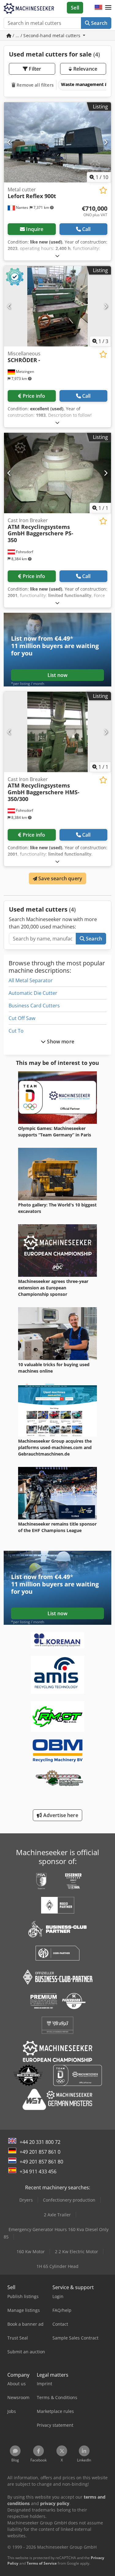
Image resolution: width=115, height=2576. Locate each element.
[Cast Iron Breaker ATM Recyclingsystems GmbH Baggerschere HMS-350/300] (57, 732)
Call (86, 229)
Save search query (60, 878)
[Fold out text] (57, 256)
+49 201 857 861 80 (41, 2162)
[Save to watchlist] (103, 190)
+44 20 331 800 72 (40, 2142)
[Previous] (9, 142)
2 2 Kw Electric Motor (77, 2252)
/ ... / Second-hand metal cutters (46, 35)
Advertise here (60, 1815)
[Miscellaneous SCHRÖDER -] (57, 306)
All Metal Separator (31, 980)
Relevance (84, 69)
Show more (60, 1042)
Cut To (16, 1031)
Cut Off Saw (22, 1018)
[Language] (98, 8)
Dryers (26, 2200)
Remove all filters (34, 85)
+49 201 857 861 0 (40, 2152)
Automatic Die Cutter (33, 993)
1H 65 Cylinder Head (57, 2266)
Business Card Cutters (34, 1006)
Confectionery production (69, 2200)
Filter (34, 69)
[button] (108, 8)
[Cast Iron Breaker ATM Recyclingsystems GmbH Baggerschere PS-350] (57, 473)
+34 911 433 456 (38, 2171)
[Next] (106, 142)
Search (99, 23)
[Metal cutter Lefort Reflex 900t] (57, 143)
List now (57, 675)
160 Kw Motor (31, 2252)
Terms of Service (42, 2563)
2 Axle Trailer (57, 2215)
